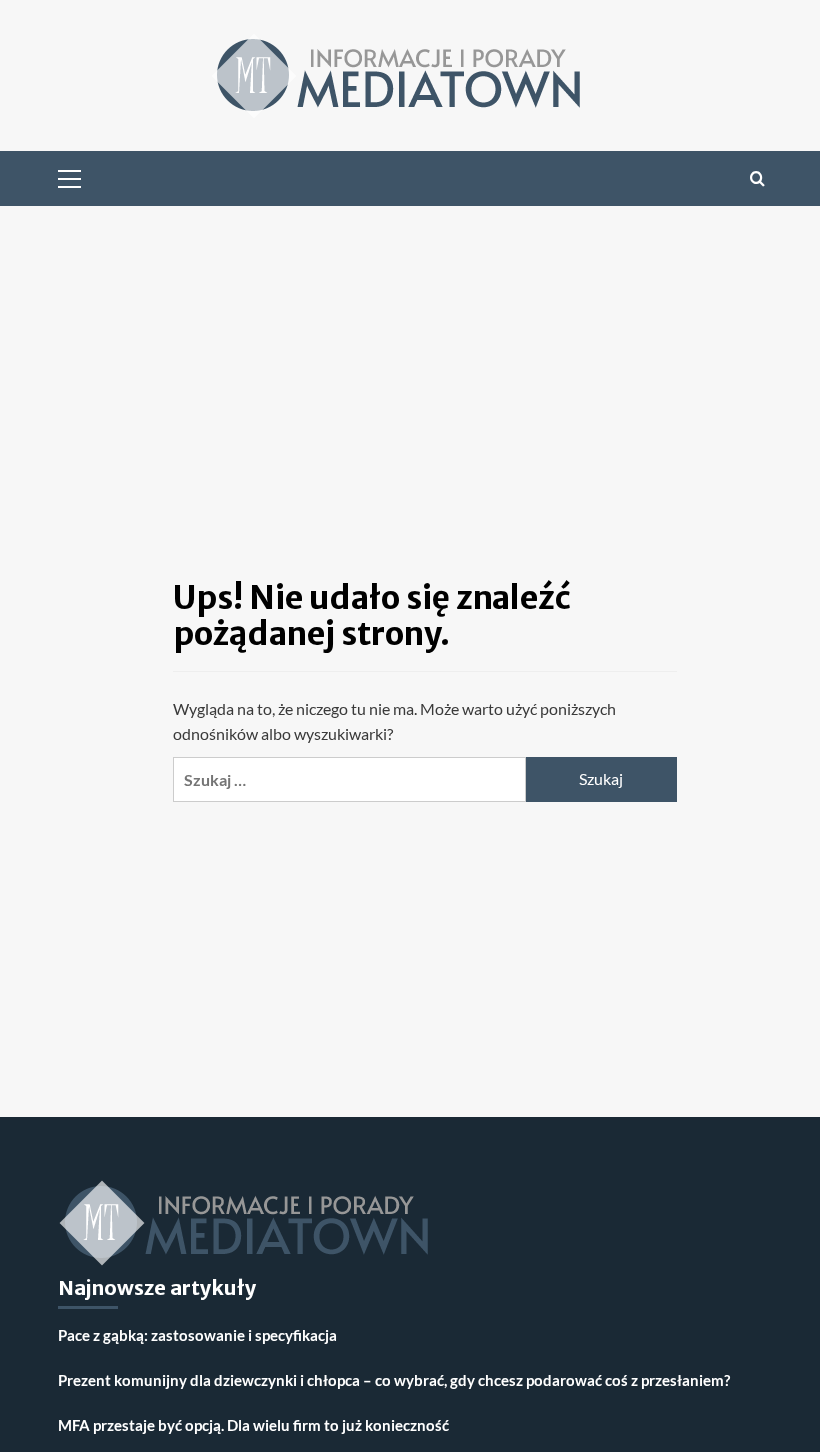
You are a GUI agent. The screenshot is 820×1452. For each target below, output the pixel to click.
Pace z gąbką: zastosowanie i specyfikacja (197, 1335)
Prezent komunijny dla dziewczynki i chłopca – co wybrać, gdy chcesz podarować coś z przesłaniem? (394, 1380)
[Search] (757, 178)
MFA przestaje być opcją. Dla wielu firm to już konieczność (253, 1425)
